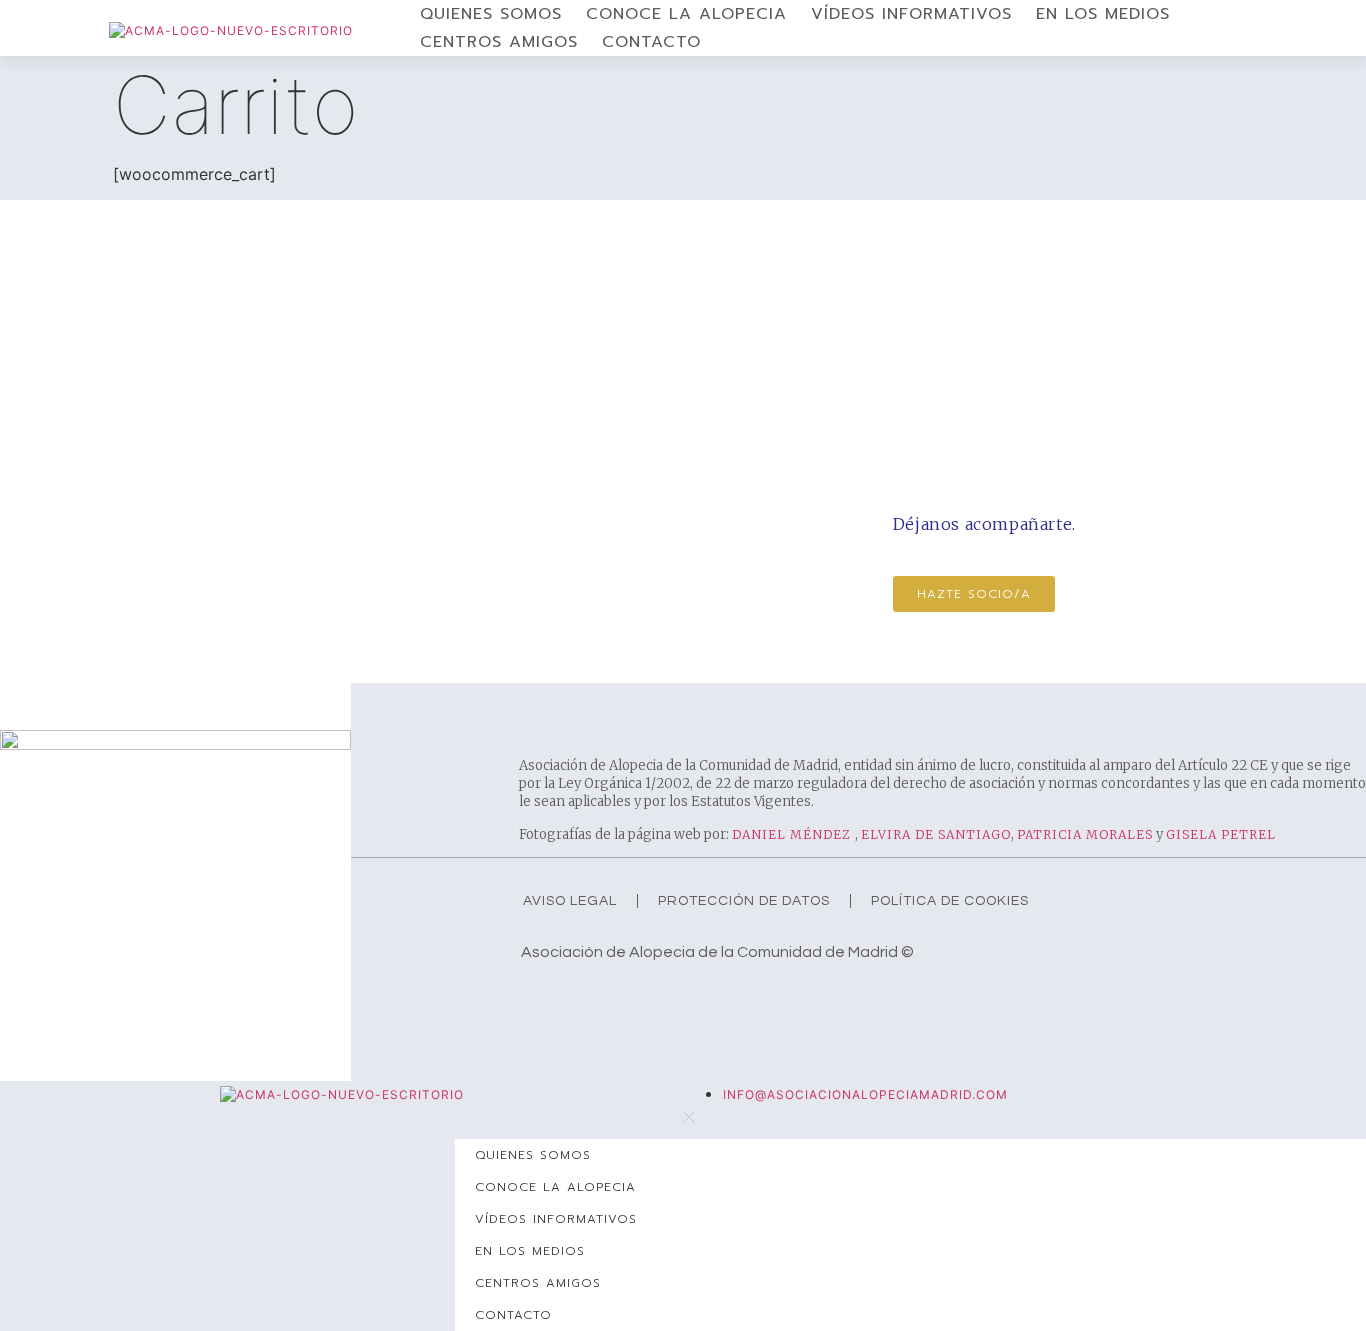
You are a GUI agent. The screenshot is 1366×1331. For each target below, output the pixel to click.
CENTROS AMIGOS (499, 42)
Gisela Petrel (1221, 834)
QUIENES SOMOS (491, 14)
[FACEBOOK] (535, 997)
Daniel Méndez (793, 834)
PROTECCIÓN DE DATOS (744, 901)
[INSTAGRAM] (575, 997)
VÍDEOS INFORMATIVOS (911, 14)
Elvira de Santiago (936, 834)
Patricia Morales (1085, 834)
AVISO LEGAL (570, 901)
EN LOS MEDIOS (1103, 14)
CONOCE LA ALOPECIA (686, 14)
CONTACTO (651, 42)
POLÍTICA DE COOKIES (950, 901)
